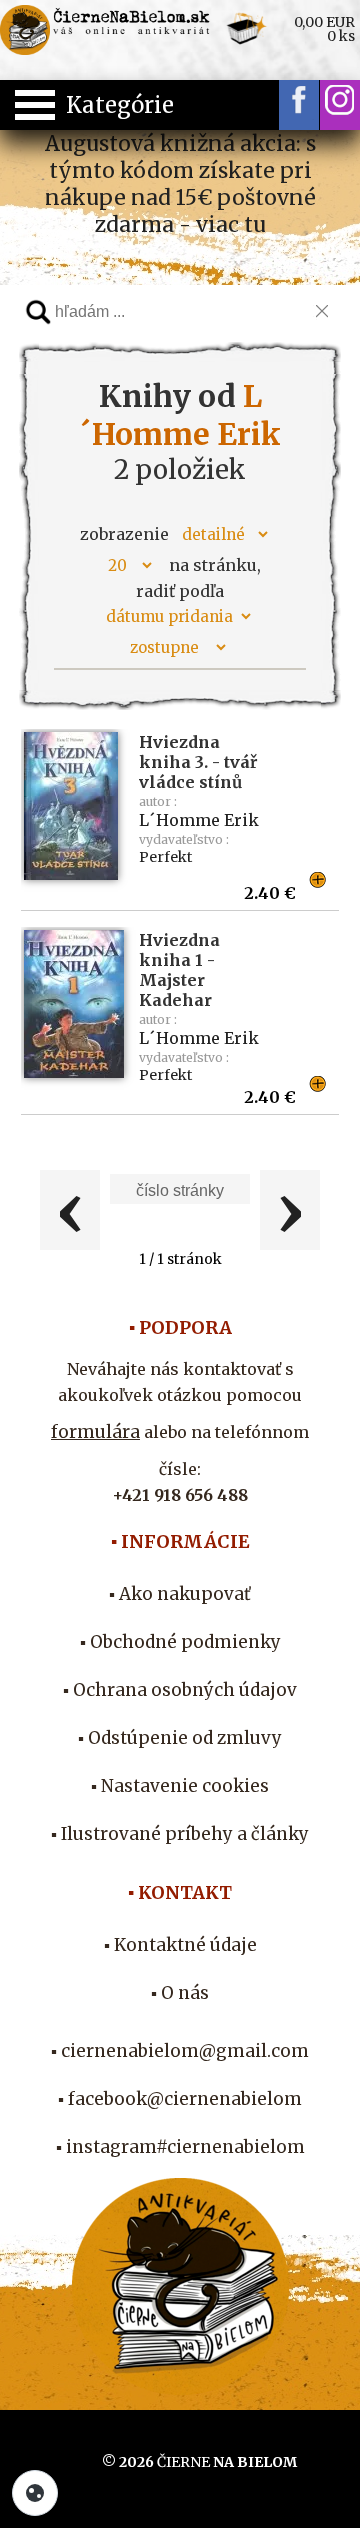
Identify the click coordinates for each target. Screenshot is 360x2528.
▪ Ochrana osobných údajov (180, 1690)
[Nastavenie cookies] (35, 2493)
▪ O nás (180, 1993)
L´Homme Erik (199, 820)
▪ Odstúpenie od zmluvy (180, 1738)
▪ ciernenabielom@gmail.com (180, 2051)
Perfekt (165, 857)
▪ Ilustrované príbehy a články (180, 1834)
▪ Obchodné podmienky (180, 1642)
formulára (95, 1432)
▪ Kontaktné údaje (180, 1945)
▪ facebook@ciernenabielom (180, 2099)
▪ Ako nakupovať (180, 1594)
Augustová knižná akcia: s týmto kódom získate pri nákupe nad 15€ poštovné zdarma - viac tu (180, 184)
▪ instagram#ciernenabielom (180, 2147)
